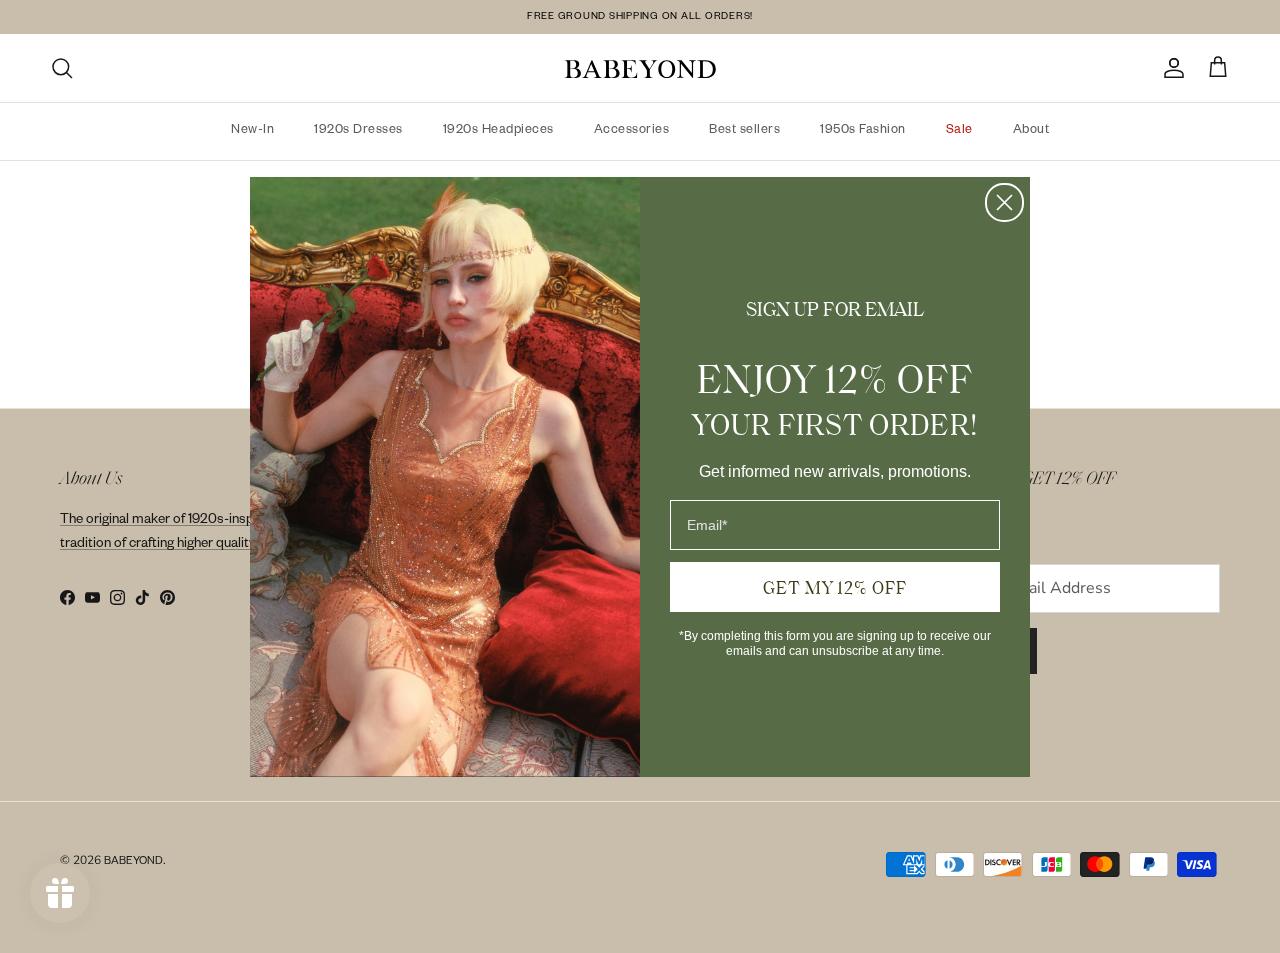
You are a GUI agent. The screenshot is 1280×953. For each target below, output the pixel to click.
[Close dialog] (1004, 202)
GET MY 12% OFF (835, 587)
